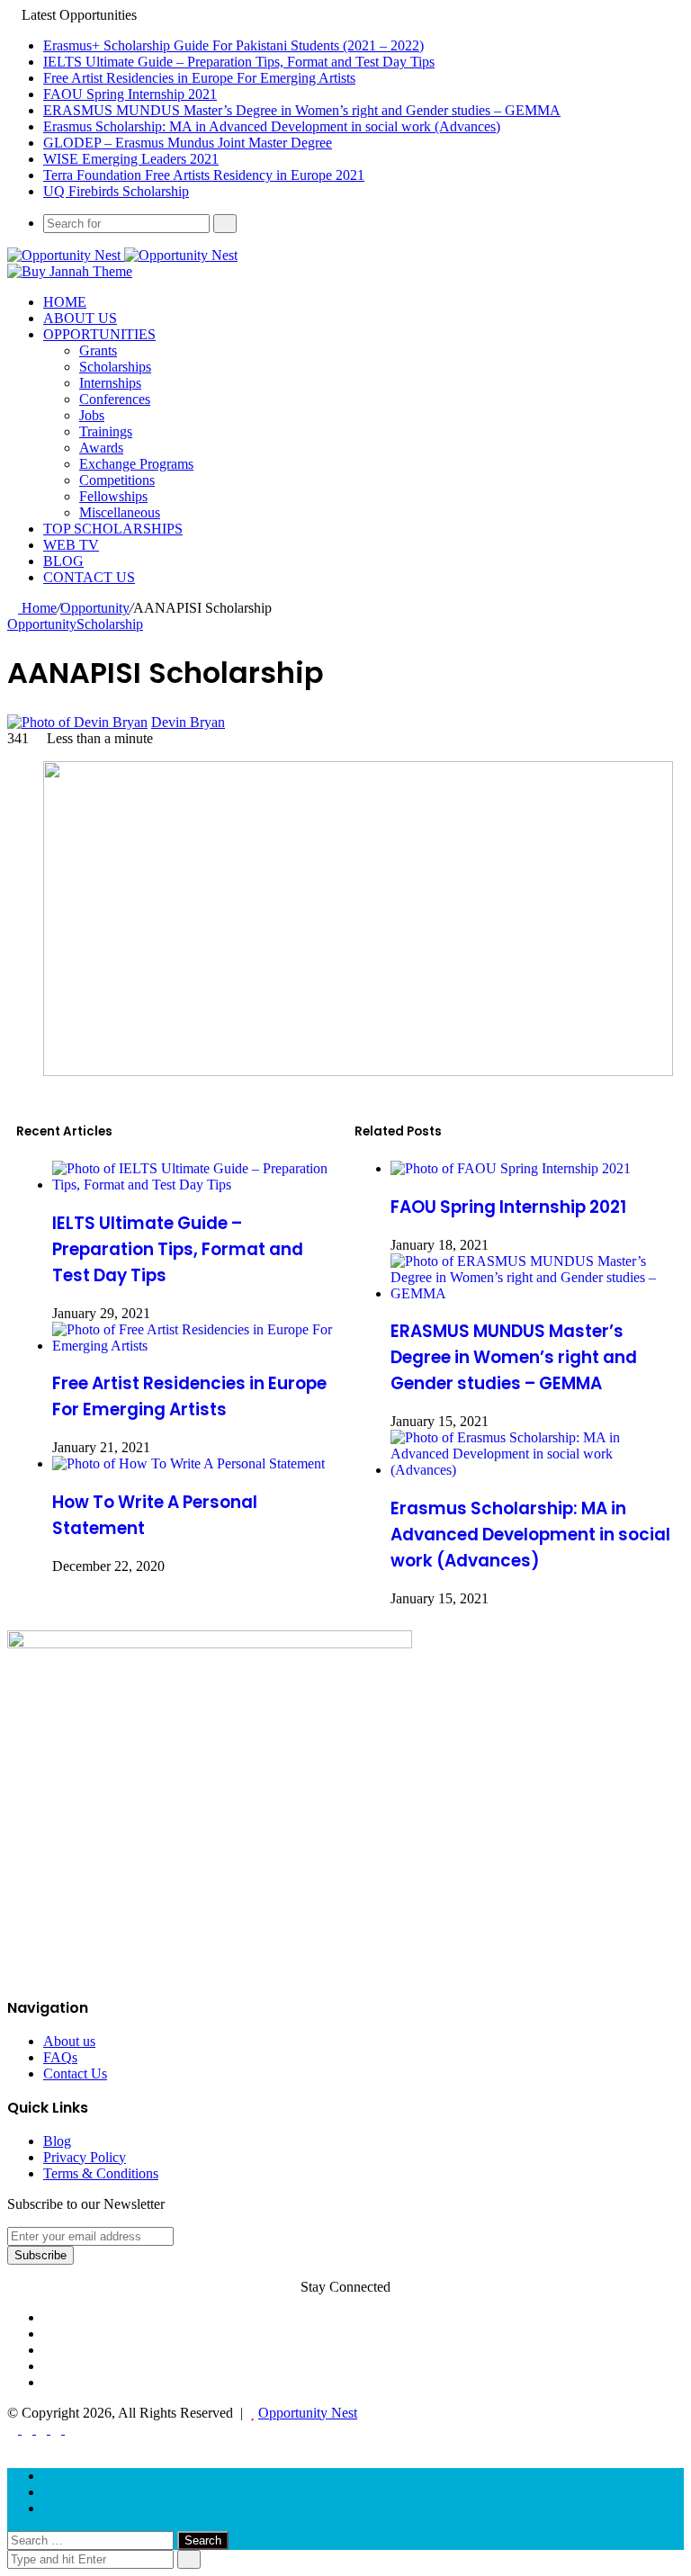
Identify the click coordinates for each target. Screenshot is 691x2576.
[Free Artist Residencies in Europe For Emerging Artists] (194, 1346)
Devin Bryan (188, 722)
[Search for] (225, 224)
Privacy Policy (85, 2157)
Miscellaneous (120, 512)
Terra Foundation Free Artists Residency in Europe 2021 (204, 175)
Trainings (106, 431)
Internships (110, 383)
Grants (98, 350)
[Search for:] (92, 2540)
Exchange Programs (136, 464)
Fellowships (113, 496)
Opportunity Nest (308, 2413)
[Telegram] (58, 2429)
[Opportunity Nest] (122, 255)
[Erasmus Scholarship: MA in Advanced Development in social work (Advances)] (533, 1470)
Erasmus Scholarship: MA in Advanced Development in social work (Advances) (272, 126)
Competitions (117, 480)
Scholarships (115, 367)
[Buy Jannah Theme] (70, 271)
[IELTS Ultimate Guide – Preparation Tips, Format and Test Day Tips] (194, 1185)
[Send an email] (234, 722)
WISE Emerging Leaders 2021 (131, 159)
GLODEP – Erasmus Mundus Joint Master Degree (188, 143)
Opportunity (95, 608)
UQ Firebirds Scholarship (116, 191)
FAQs (60, 2057)
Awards (101, 448)
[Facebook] (14, 2429)
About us (80, 318)
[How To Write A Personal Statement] (188, 1463)
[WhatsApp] (43, 2429)
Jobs (92, 415)
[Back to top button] (13, 2445)
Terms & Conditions (101, 2173)
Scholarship (110, 624)
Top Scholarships (113, 529)
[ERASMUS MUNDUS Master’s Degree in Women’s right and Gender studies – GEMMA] (533, 1293)
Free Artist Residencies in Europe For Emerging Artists (199, 78)
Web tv (71, 545)
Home (65, 302)
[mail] (49, 2508)
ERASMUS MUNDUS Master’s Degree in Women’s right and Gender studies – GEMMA (302, 110)
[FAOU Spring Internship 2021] (511, 1168)
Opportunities (99, 334)
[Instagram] (49, 2492)
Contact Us (89, 577)
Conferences (115, 399)
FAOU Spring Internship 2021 (130, 94)
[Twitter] (29, 2429)
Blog (63, 561)
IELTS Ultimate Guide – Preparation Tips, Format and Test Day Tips (239, 62)
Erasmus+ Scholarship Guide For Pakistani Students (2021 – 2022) (233, 45)
